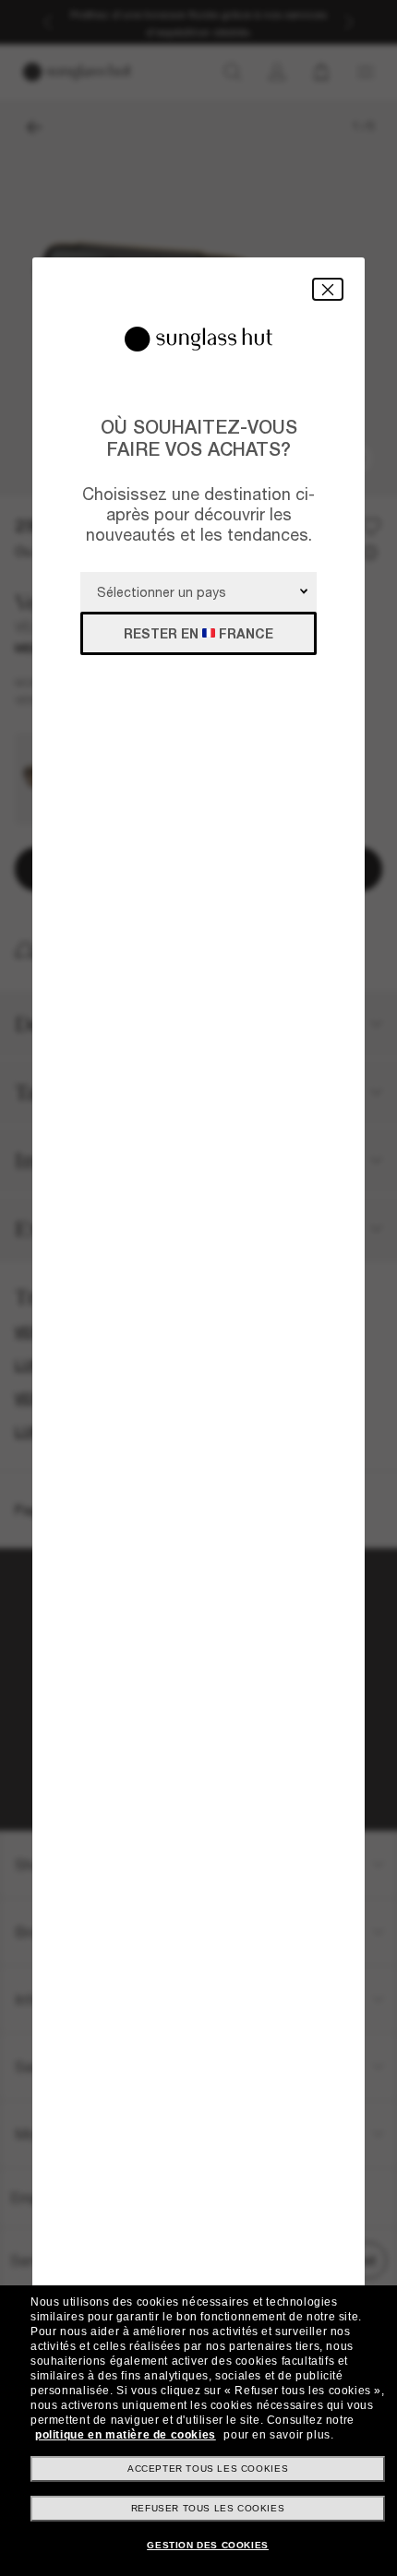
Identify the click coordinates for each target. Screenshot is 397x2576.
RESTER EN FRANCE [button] (198, 633)
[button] (328, 289)
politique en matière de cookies (126, 2435)
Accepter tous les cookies (208, 2469)
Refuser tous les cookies (208, 2508)
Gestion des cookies (207, 2545)
